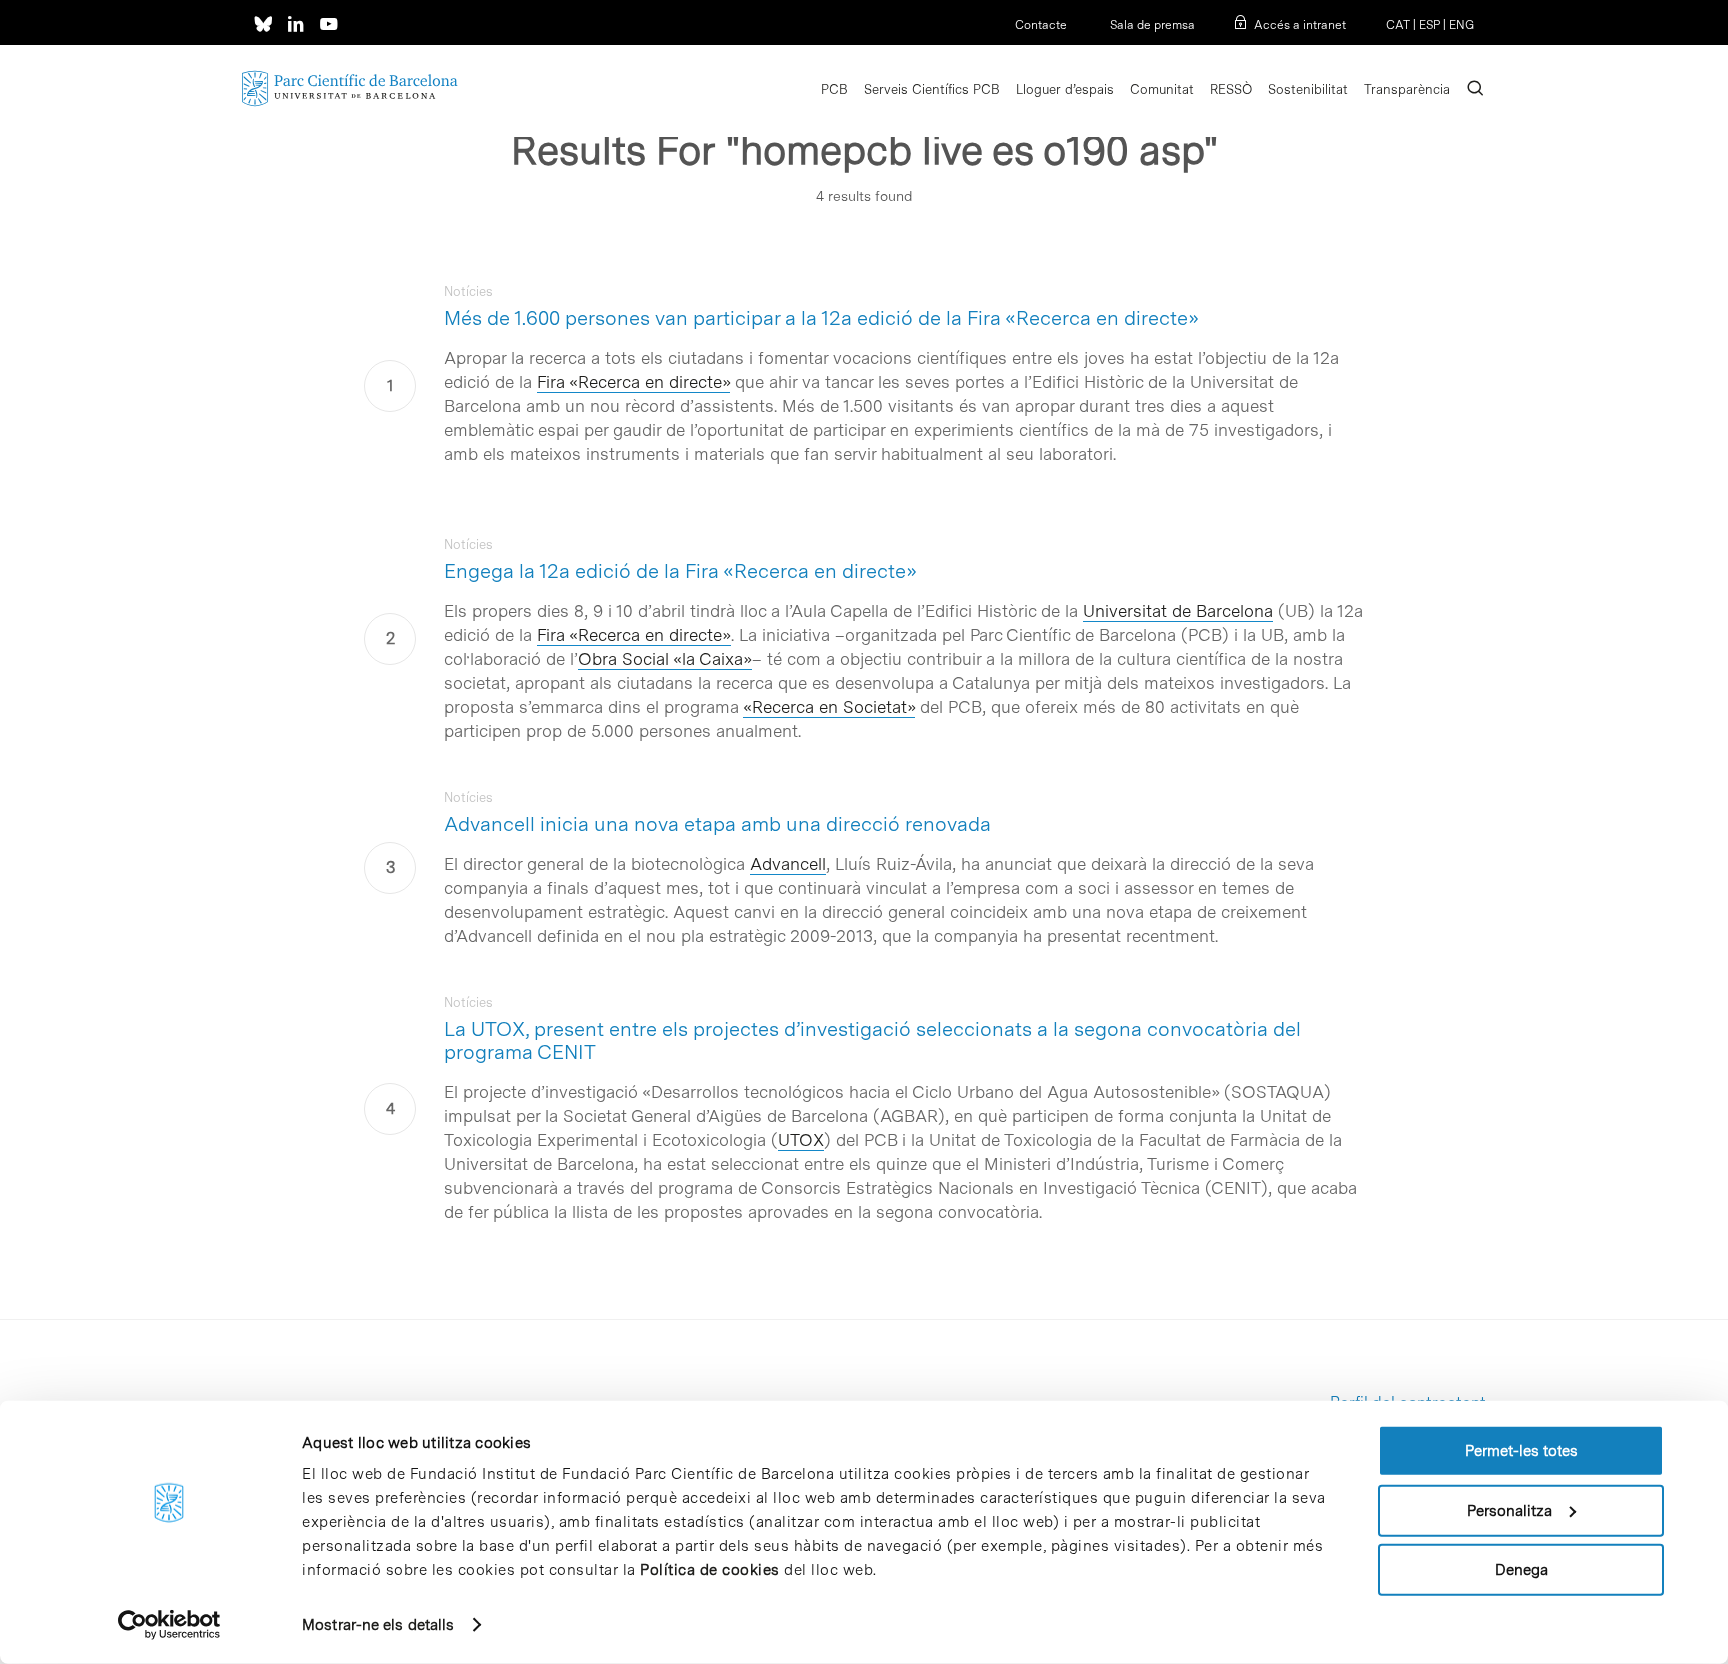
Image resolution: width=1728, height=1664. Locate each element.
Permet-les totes (1521, 1451)
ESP (1429, 25)
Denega (1521, 1570)
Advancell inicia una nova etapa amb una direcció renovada (717, 824)
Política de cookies (710, 1570)
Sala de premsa (1151, 25)
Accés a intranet (1300, 25)
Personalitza (1509, 1510)
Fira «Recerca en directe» (633, 382)
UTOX (801, 1140)
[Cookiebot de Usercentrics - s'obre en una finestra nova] (169, 1625)
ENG (1461, 25)
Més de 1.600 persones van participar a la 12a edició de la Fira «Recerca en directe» (821, 318)
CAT (1398, 25)
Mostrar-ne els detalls (378, 1625)
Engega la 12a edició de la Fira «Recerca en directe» (680, 571)
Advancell (788, 864)
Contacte (1041, 25)
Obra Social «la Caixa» (665, 659)
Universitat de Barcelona (1178, 611)
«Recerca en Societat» (829, 707)
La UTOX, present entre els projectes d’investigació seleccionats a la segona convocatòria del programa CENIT (872, 1040)
